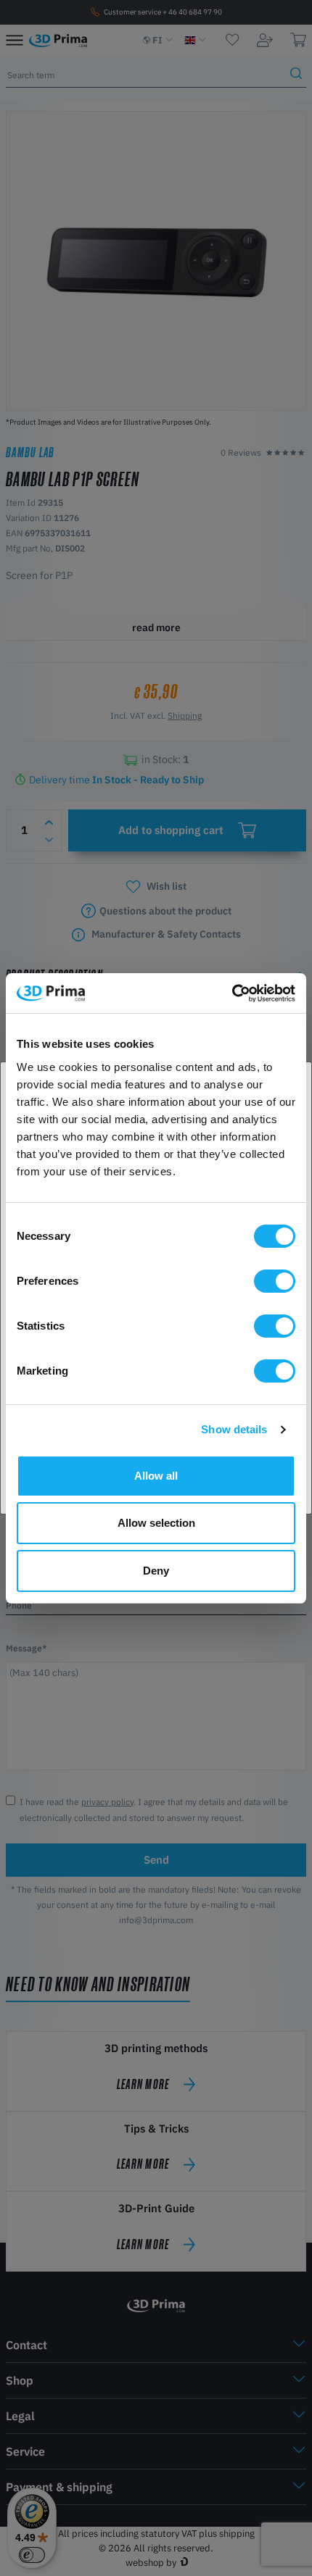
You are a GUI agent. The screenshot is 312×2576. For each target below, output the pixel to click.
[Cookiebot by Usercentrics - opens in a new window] (232, 993)
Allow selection (156, 1523)
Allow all (156, 1476)
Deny (156, 1571)
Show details (234, 1429)
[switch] (275, 1281)
